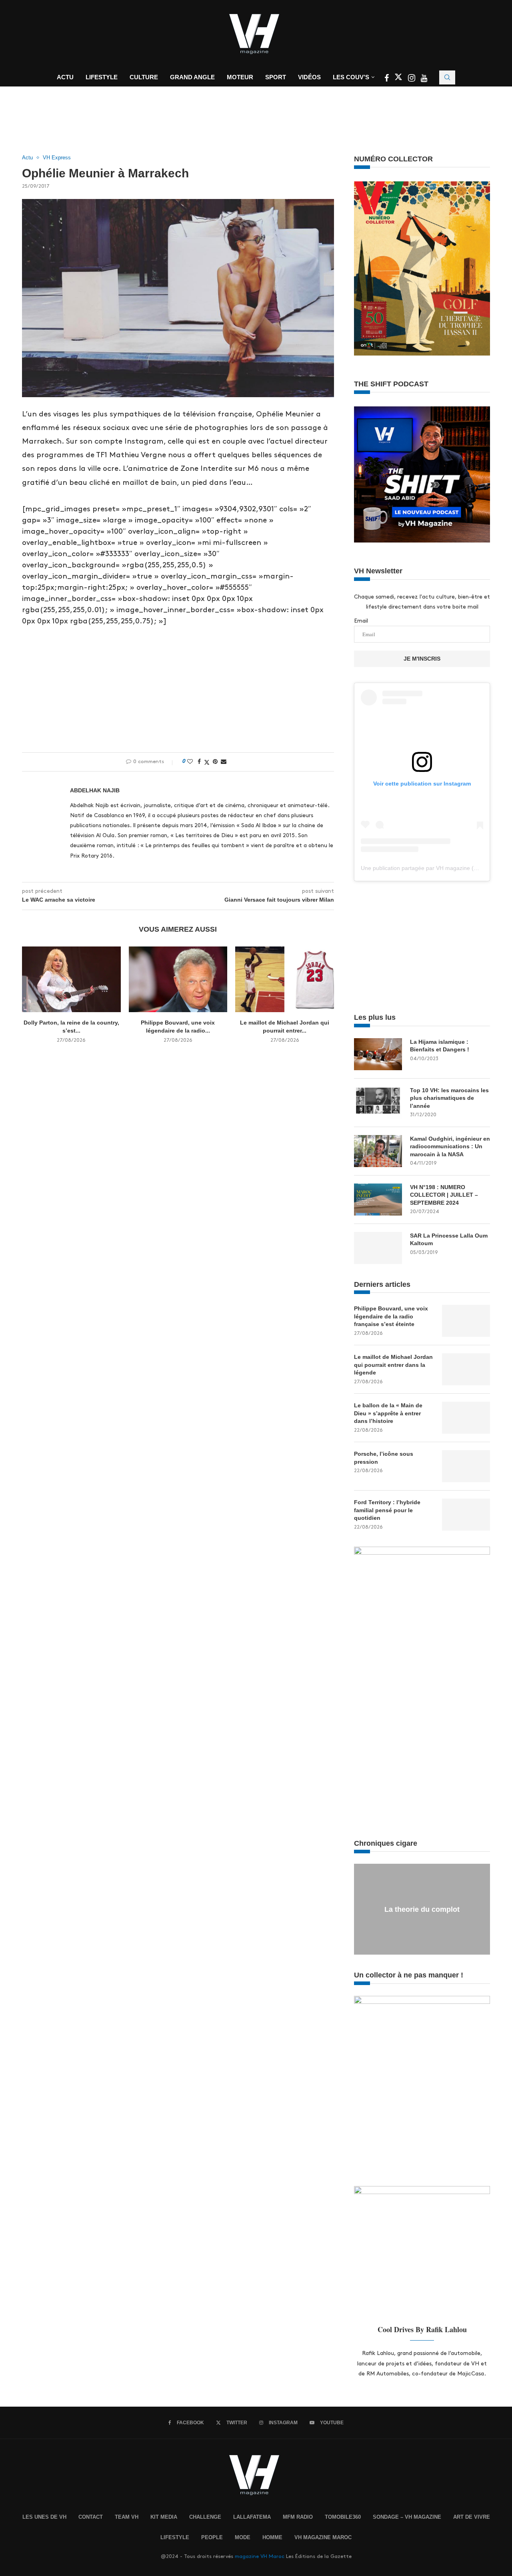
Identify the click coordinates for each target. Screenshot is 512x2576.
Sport (276, 77)
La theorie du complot (422, 1909)
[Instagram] (412, 79)
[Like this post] (190, 762)
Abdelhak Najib (95, 790)
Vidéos (309, 77)
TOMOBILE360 (343, 2517)
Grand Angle (192, 77)
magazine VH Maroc (260, 2556)
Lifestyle (102, 77)
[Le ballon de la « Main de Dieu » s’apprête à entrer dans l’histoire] (466, 1418)
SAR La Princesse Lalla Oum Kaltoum (449, 1240)
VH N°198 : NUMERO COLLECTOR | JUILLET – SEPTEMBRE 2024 (444, 1195)
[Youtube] (424, 79)
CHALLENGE (205, 2517)
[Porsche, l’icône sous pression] (466, 1466)
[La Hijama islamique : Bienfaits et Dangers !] (378, 1054)
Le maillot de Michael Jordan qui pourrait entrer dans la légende (393, 1365)
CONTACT (91, 2517)
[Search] (447, 77)
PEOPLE (212, 2537)
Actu (65, 77)
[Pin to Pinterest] (215, 762)
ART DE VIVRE (472, 2517)
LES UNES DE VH (44, 2517)
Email (361, 621)
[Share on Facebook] (199, 762)
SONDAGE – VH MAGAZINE (407, 2517)
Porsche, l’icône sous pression (384, 1458)
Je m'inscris (422, 659)
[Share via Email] (224, 762)
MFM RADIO (298, 2517)
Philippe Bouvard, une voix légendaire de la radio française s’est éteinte (391, 1316)
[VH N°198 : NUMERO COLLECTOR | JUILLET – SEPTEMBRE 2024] (378, 1200)
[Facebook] (387, 79)
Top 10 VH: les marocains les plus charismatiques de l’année (449, 1098)
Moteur (240, 77)
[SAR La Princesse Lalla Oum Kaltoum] (378, 1248)
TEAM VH (127, 2517)
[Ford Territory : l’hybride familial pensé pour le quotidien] (466, 1515)
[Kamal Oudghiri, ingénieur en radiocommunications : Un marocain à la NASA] (378, 1151)
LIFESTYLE (175, 2537)
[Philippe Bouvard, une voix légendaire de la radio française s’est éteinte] (178, 979)
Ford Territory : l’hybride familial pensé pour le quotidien (387, 1510)
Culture (144, 77)
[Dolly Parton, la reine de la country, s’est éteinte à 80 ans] (71, 979)
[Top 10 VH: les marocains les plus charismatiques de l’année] (378, 1103)
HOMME (272, 2537)
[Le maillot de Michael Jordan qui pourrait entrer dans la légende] (285, 979)
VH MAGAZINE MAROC (323, 2537)
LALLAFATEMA (252, 2517)
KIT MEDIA (164, 2517)
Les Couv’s (351, 77)
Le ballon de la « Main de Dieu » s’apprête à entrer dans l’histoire (388, 1413)
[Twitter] (399, 79)
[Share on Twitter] (207, 762)
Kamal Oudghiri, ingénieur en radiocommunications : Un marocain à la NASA (450, 1146)
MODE (243, 2537)
